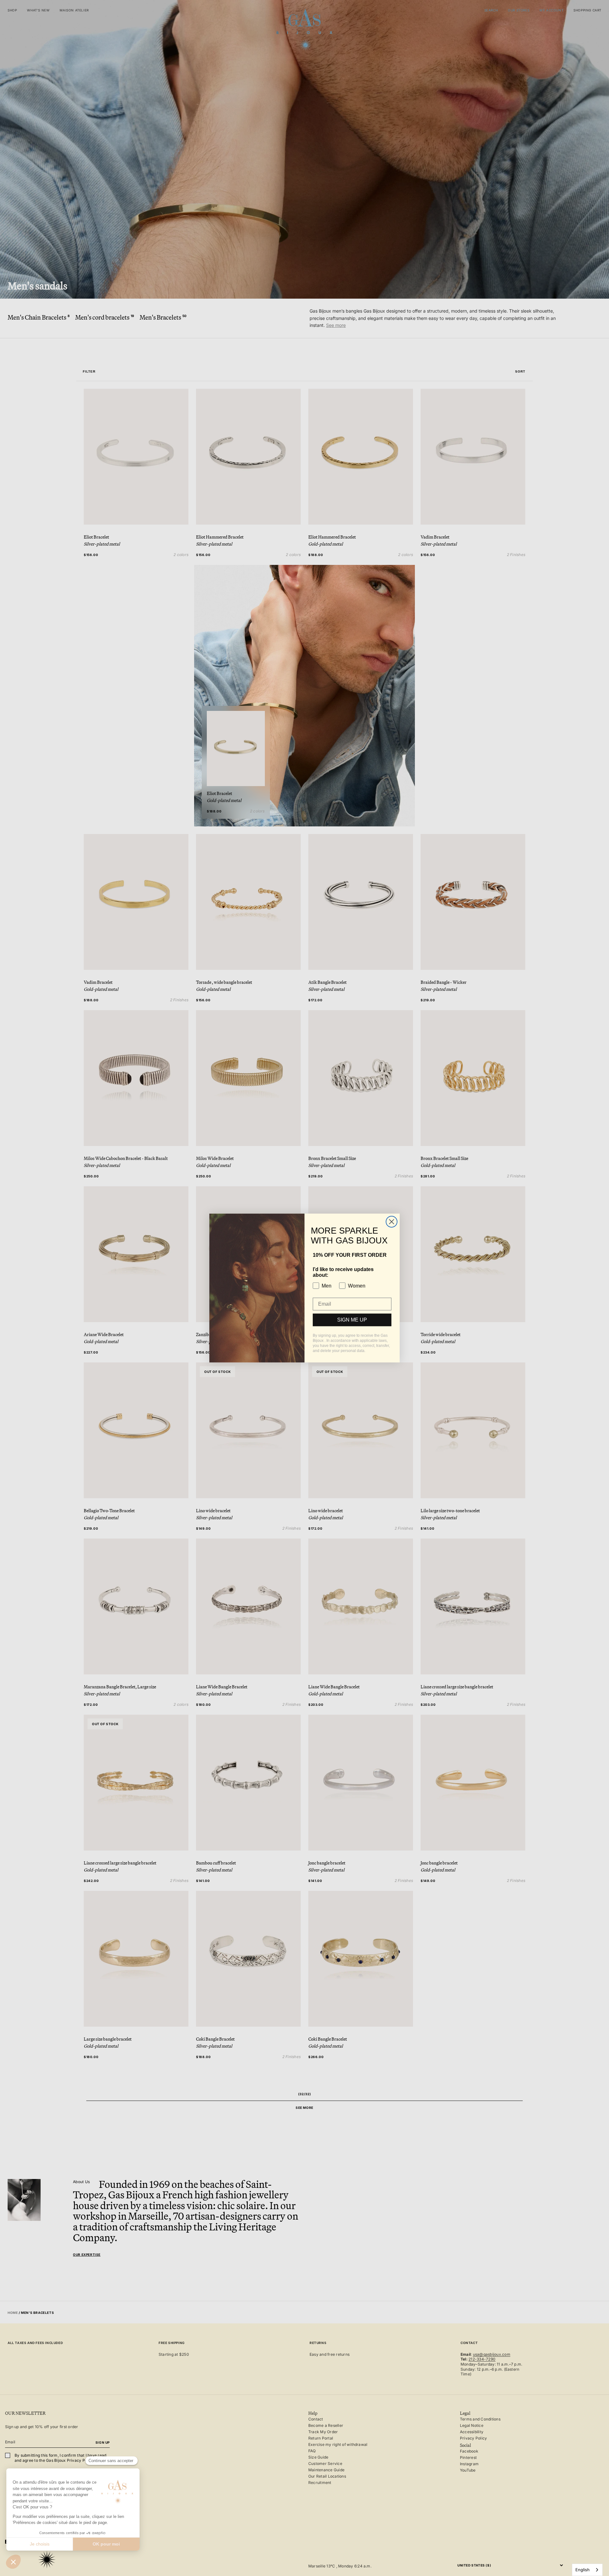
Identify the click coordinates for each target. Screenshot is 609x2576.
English (583, 2570)
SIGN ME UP (352, 1320)
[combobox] (587, 2570)
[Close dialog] (392, 1222)
